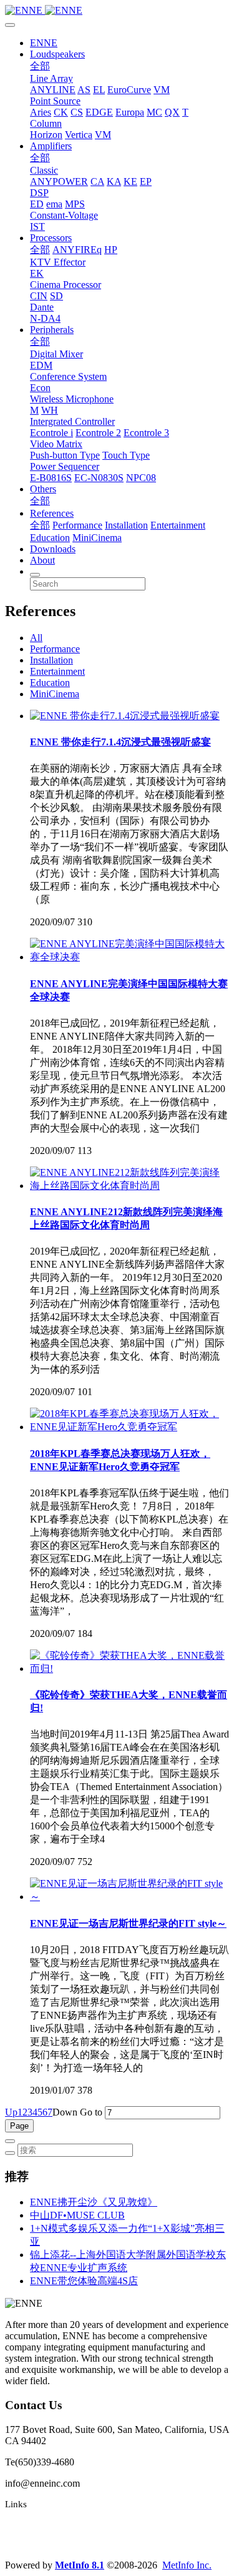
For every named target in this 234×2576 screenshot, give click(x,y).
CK (61, 112)
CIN (39, 296)
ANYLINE (53, 90)
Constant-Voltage (64, 215)
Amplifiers (51, 146)
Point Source (55, 101)
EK (37, 273)
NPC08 (141, 478)
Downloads (53, 549)
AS (84, 90)
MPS (75, 204)
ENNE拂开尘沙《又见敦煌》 (94, 2202)
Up (11, 2112)
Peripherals (52, 330)
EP (146, 182)
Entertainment (178, 525)
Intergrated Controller (72, 421)
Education (50, 538)
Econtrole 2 (98, 433)
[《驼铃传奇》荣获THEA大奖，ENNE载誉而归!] (129, 1668)
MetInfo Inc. (187, 2565)
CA (97, 182)
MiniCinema (97, 538)
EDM (41, 365)
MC (154, 112)
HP (111, 250)
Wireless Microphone (72, 399)
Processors (51, 238)
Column (46, 123)
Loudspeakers (57, 54)
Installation (126, 525)
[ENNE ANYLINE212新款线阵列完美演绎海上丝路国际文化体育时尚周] (129, 1186)
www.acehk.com (37, 2544)
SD (56, 296)
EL (99, 90)
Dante (42, 307)
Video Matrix (56, 444)
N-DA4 (45, 318)
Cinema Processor (66, 285)
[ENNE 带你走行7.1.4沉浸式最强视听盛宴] (125, 716)
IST (37, 226)
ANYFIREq (77, 250)
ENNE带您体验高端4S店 (84, 2281)
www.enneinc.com (41, 2524)
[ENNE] (117, 11)
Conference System (68, 376)
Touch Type (126, 455)
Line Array (51, 78)
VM (162, 90)
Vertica (79, 135)
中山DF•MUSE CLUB (77, 2215)
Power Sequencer (65, 466)
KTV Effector (58, 262)
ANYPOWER (59, 182)
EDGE (99, 112)
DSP (39, 193)
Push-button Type (65, 455)
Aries (41, 112)
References (52, 513)
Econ (40, 388)
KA (114, 182)
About (42, 560)
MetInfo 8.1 (80, 2565)
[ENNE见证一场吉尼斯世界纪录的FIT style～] (129, 1897)
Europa (130, 112)
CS (77, 112)
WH (50, 410)
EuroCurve (129, 90)
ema (54, 204)
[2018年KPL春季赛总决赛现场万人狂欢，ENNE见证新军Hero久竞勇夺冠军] (129, 1427)
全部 (40, 66)
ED (37, 204)
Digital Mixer (56, 354)
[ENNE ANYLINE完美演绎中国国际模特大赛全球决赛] (129, 957)
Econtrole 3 (146, 433)
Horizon (46, 135)
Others (43, 489)
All (36, 638)
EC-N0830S (99, 478)
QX (172, 112)
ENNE (44, 43)
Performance (77, 525)
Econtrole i (51, 433)
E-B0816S (51, 478)
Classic (44, 170)
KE (130, 182)
